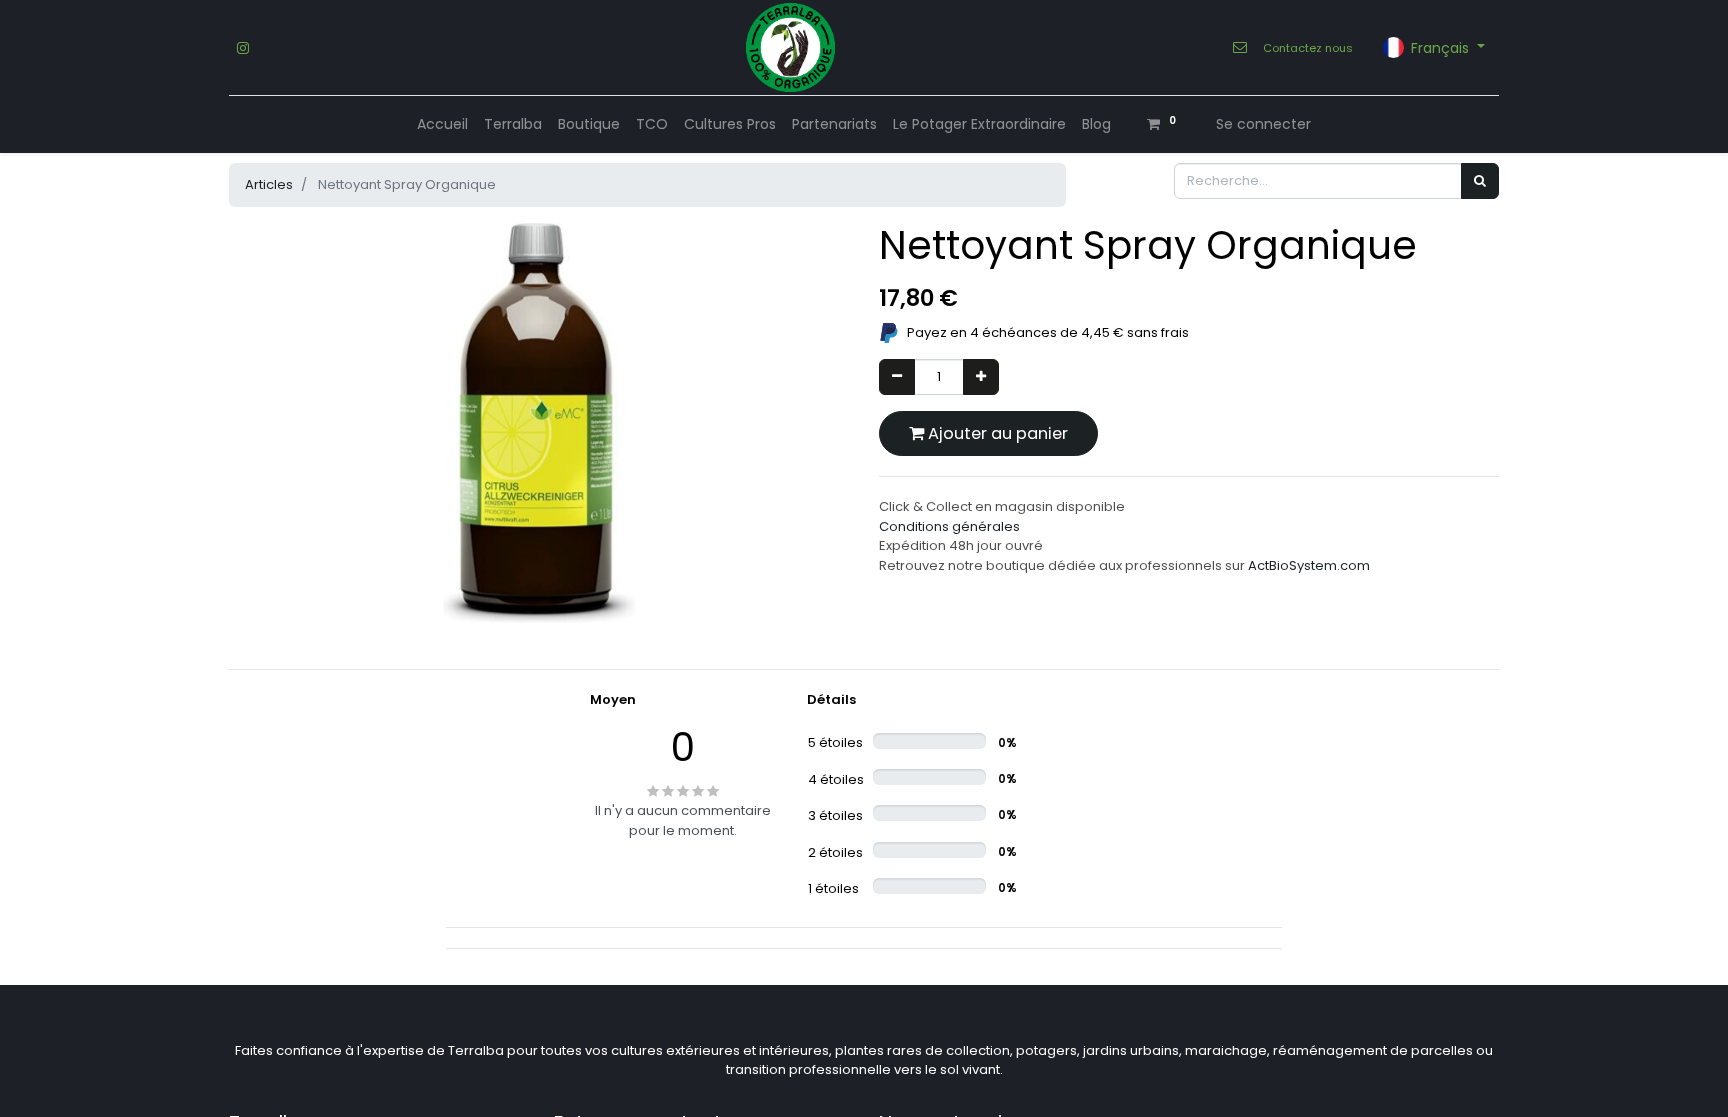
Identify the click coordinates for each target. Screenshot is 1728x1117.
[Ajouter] (981, 377)
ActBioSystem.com (1309, 565)
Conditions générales (949, 526)
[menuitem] (442, 124)
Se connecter (1263, 124)
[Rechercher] (1480, 181)
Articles (269, 184)
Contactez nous (1308, 48)
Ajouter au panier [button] (996, 433)
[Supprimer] (897, 377)
